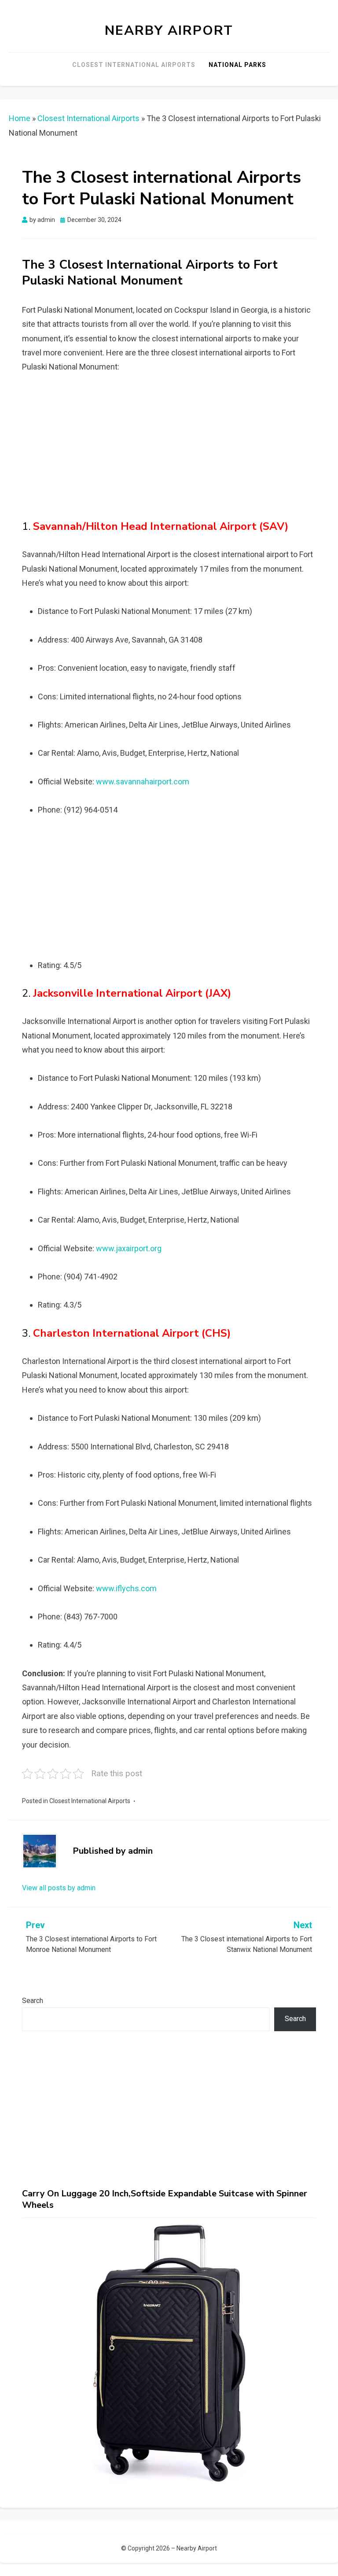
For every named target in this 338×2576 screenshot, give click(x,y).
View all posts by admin (59, 1888)
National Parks (237, 65)
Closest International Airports (134, 65)
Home (20, 118)
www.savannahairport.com (143, 782)
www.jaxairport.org (129, 1248)
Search (33, 2001)
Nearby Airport (169, 31)
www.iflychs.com (126, 1588)
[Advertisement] (169, 450)
